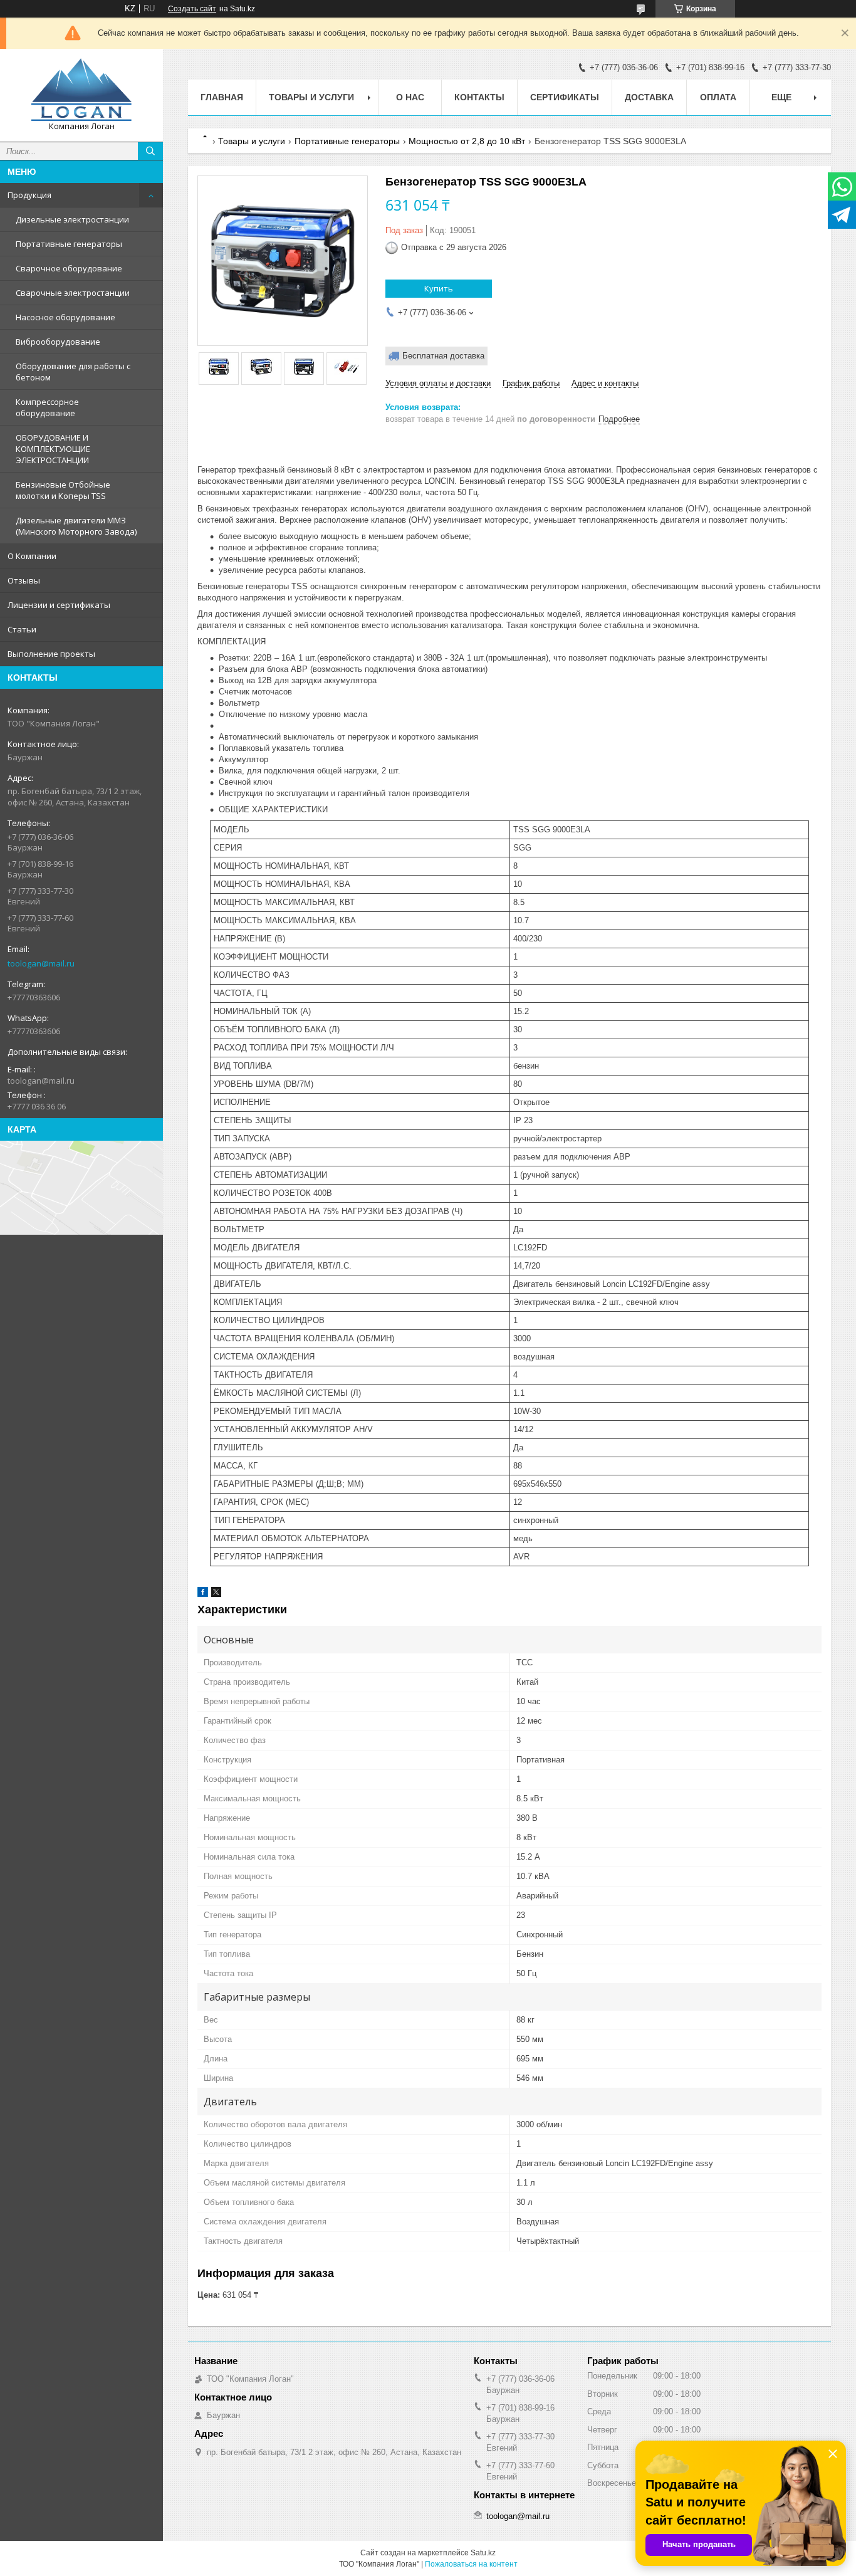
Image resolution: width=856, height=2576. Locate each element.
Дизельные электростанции (72, 219)
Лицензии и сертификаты (59, 605)
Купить (439, 288)
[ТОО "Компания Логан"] (81, 90)
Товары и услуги (311, 97)
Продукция (29, 195)
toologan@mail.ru (41, 963)
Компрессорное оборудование (47, 407)
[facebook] (203, 1594)
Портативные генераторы (69, 244)
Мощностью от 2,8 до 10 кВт (467, 141)
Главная (222, 97)
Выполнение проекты (51, 654)
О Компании (32, 556)
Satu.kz (483, 2553)
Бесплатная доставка (443, 356)
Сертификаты (565, 97)
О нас (410, 97)
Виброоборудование (58, 342)
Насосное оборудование (65, 317)
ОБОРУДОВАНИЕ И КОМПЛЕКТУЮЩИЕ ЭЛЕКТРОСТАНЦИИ (53, 449)
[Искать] (150, 151)
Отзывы (24, 580)
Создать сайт (192, 9)
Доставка (649, 97)
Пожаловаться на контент (471, 2564)
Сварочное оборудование (69, 268)
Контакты (479, 97)
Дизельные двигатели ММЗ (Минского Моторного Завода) (76, 526)
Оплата (718, 97)
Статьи (22, 629)
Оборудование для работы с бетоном (73, 372)
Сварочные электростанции (73, 293)
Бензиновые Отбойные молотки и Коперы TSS (63, 490)
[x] (216, 1594)
